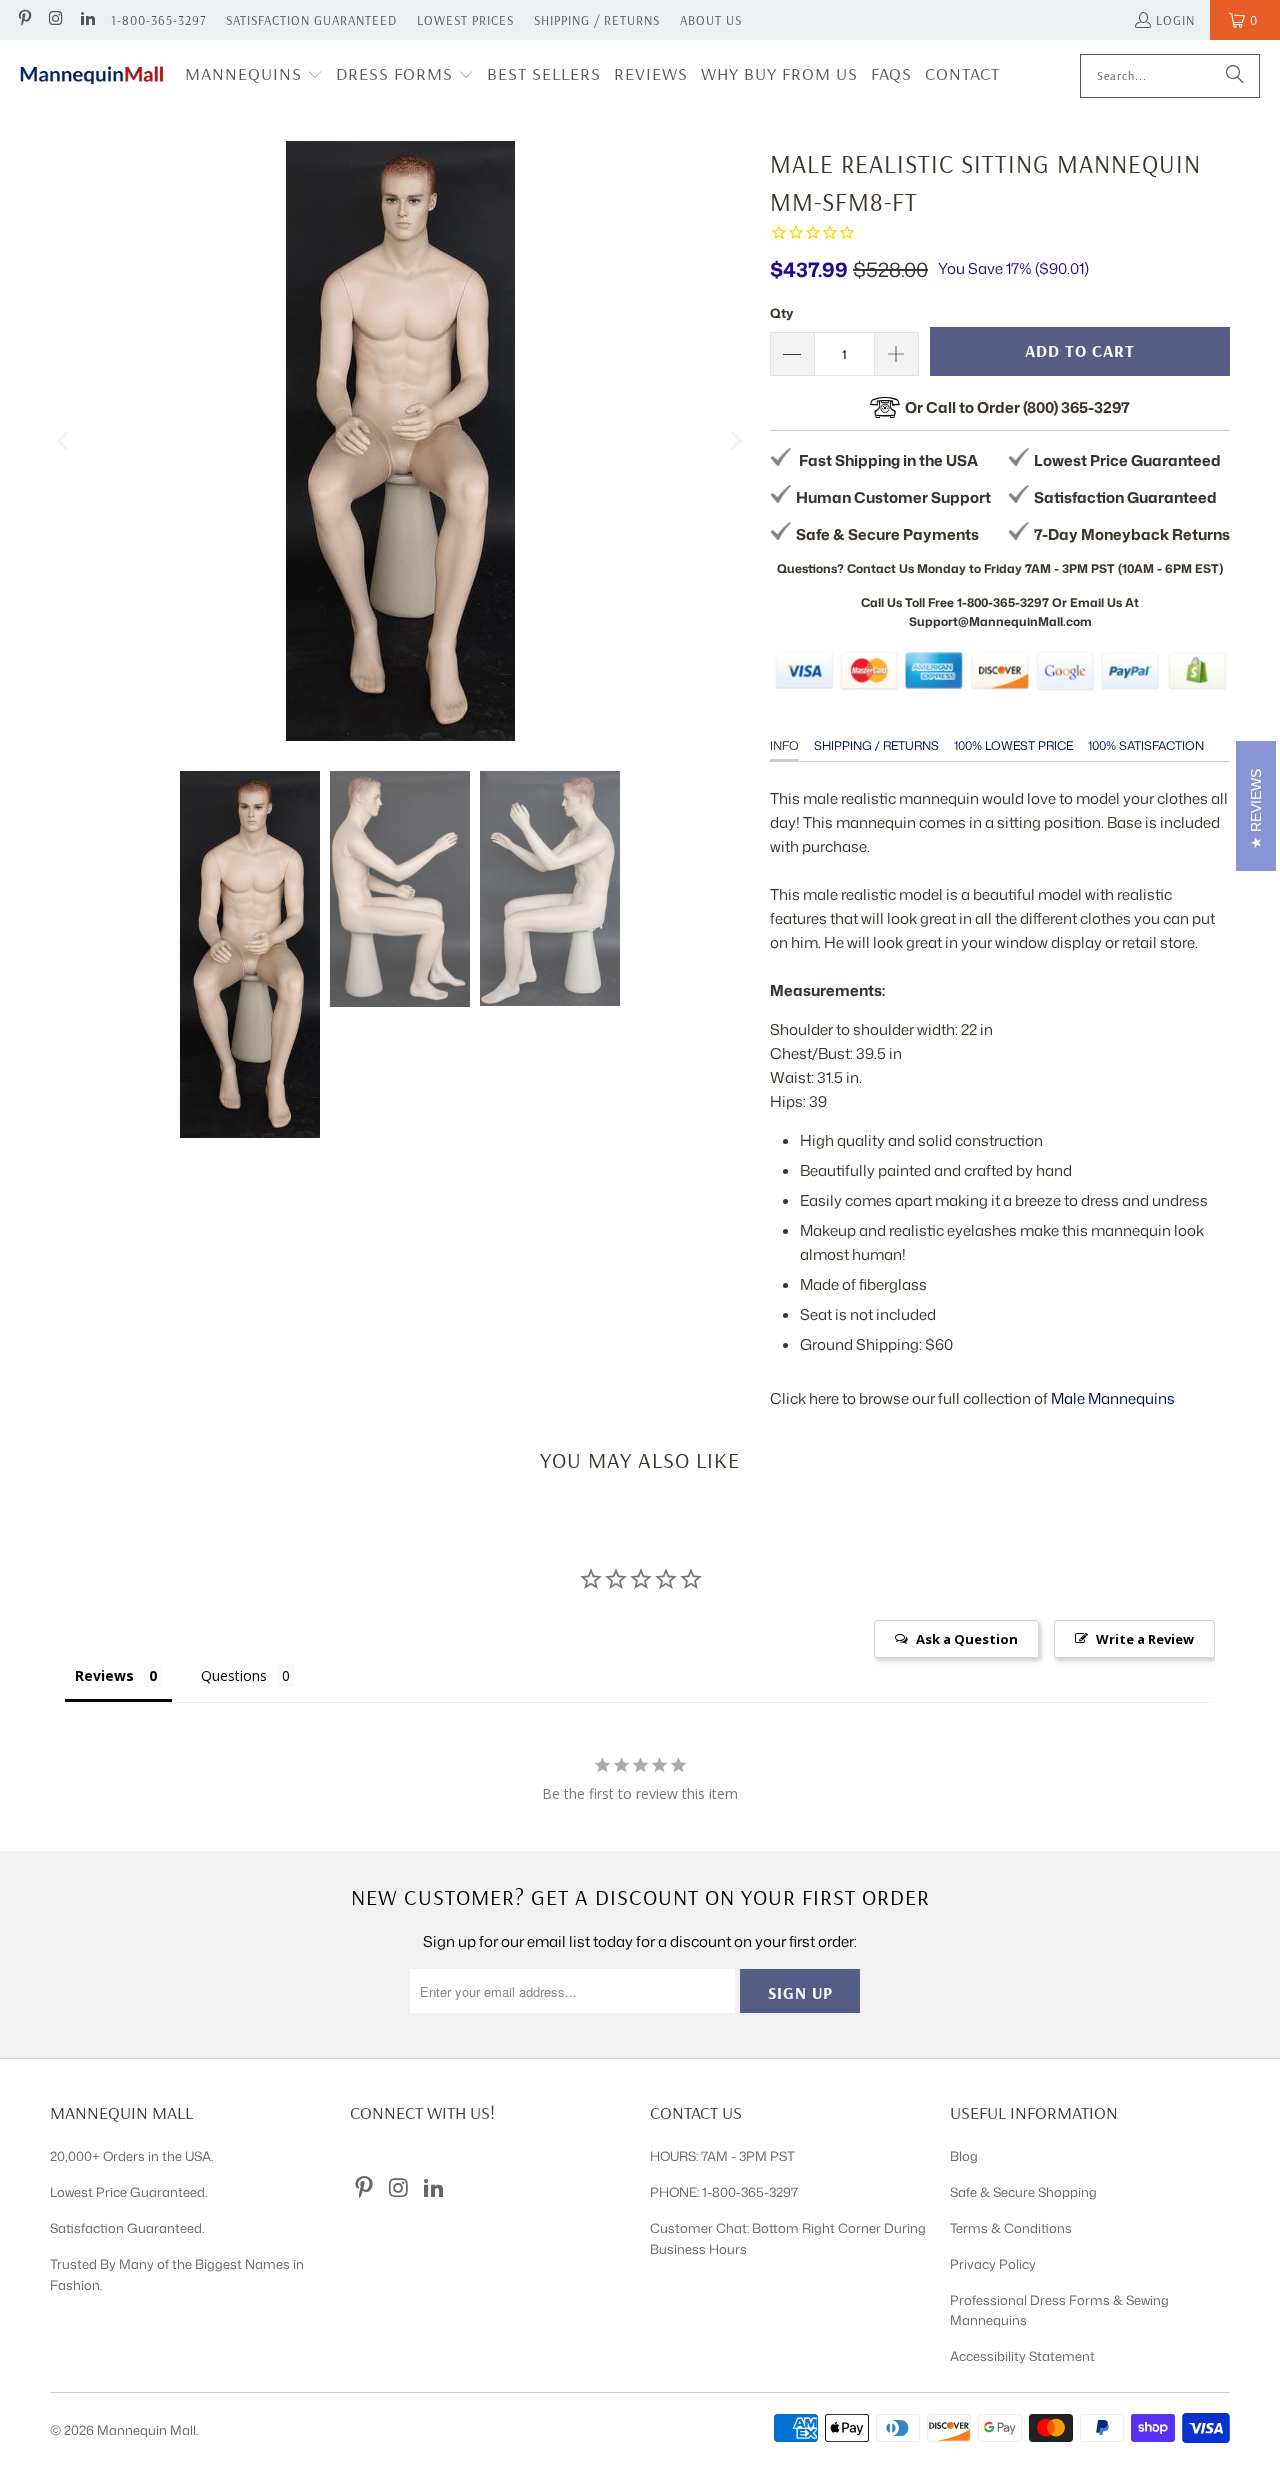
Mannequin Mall (146, 2430)
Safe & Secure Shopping (1023, 2192)
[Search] (1235, 76)
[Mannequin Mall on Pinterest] (24, 20)
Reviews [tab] (104, 1675)
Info (784, 745)
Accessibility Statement (1022, 2356)
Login (1175, 20)
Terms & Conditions (1011, 2228)
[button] (254, 75)
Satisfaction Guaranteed (311, 20)
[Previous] (65, 441)
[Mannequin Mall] (92, 75)
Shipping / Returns (597, 20)
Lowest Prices (465, 20)
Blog (964, 2156)
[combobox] (1170, 76)
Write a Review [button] (1145, 1639)
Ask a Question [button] (967, 1639)
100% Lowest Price (1013, 745)
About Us (711, 20)
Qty (781, 313)
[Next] (735, 441)
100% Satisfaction (1146, 745)
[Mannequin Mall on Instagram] (55, 20)
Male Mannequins (1113, 1398)
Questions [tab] (234, 1675)
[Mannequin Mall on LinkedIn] (87, 20)
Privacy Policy (993, 2264)
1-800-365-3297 (158, 20)
